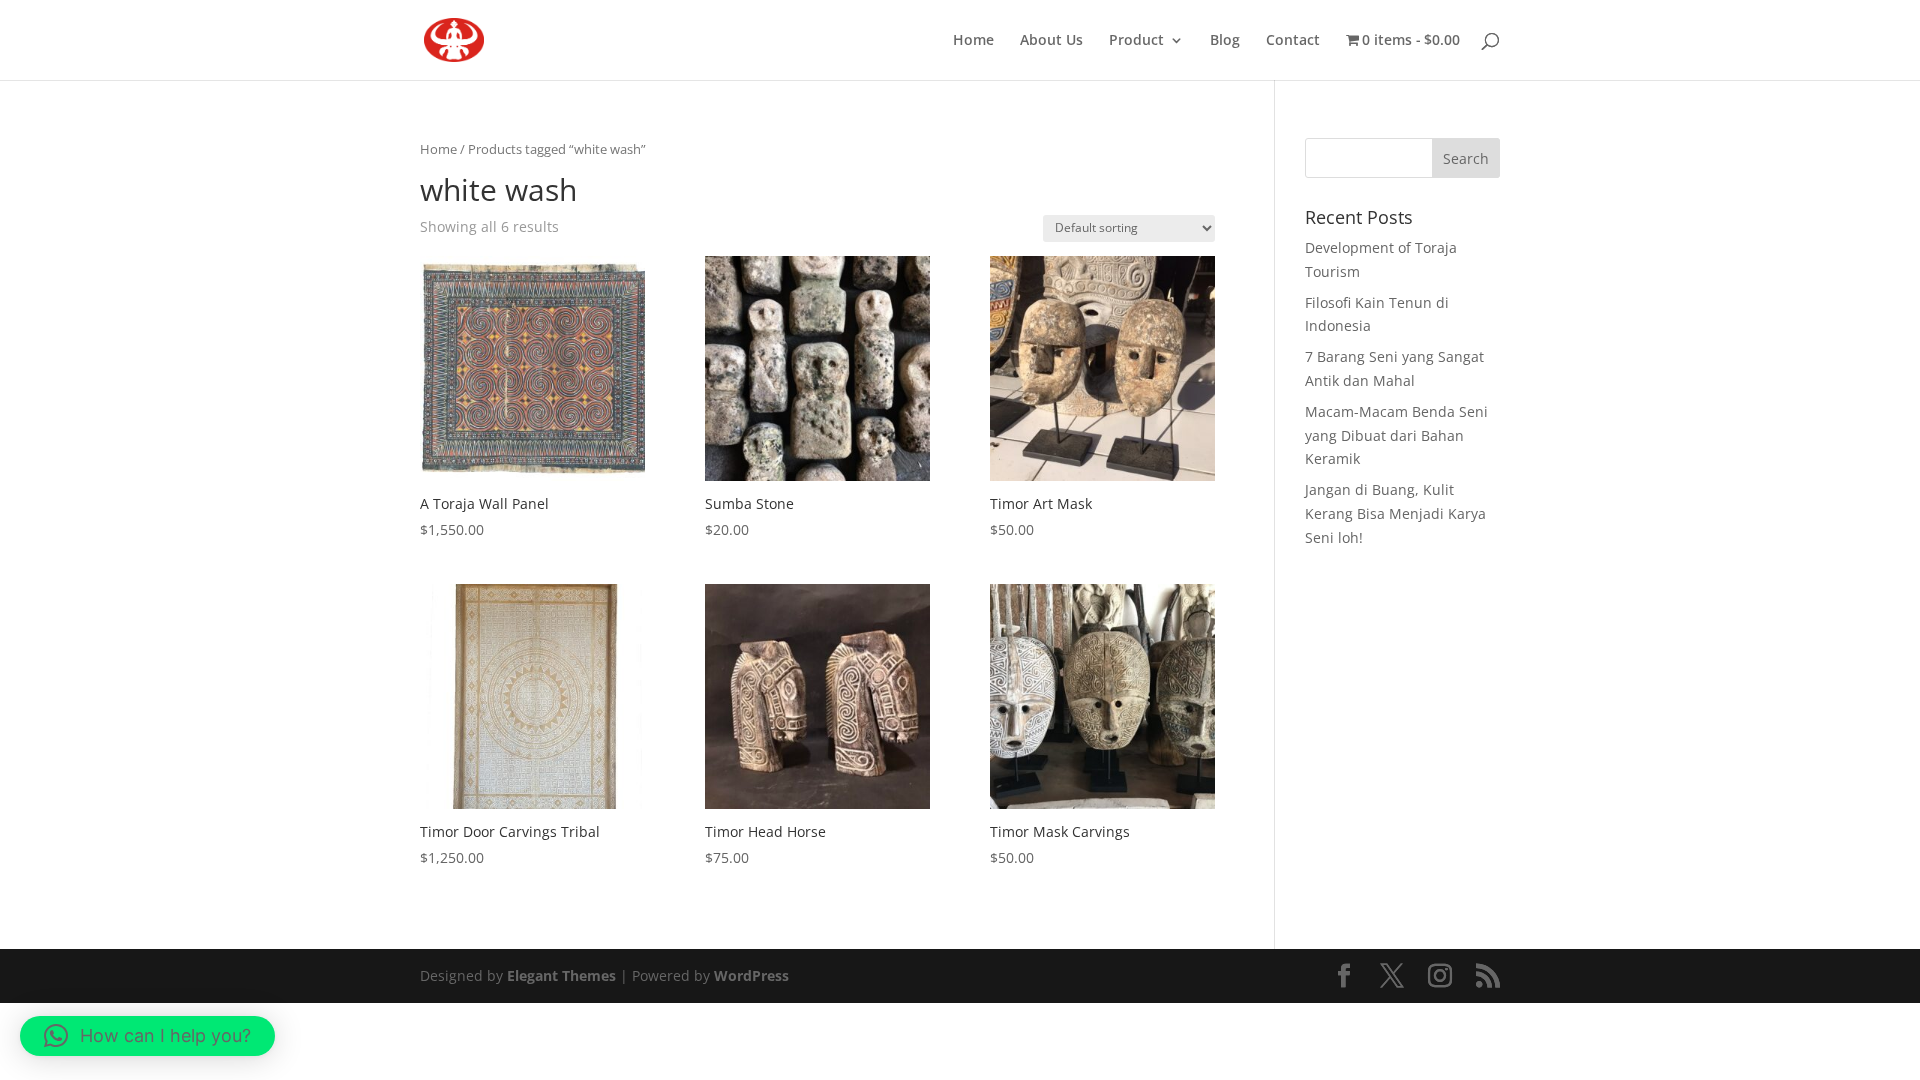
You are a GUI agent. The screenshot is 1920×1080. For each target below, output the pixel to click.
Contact (1293, 41)
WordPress (751, 975)
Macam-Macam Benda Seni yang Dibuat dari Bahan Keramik (1396, 435)
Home (973, 41)
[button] (147, 1036)
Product (1136, 41)
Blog (1225, 41)
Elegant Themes (561, 975)
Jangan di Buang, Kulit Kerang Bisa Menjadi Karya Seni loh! (1395, 513)
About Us (1051, 41)
